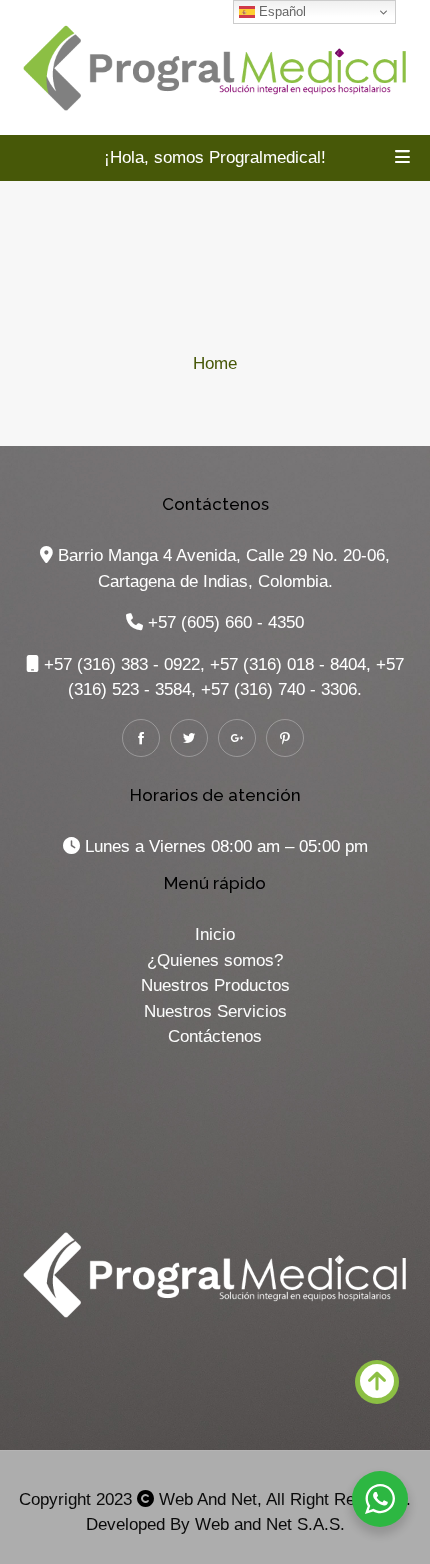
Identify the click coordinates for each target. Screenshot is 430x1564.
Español (280, 11)
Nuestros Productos (215, 985)
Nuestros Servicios (215, 1011)
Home (215, 363)
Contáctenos (215, 1036)
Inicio (215, 934)
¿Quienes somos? (215, 960)
